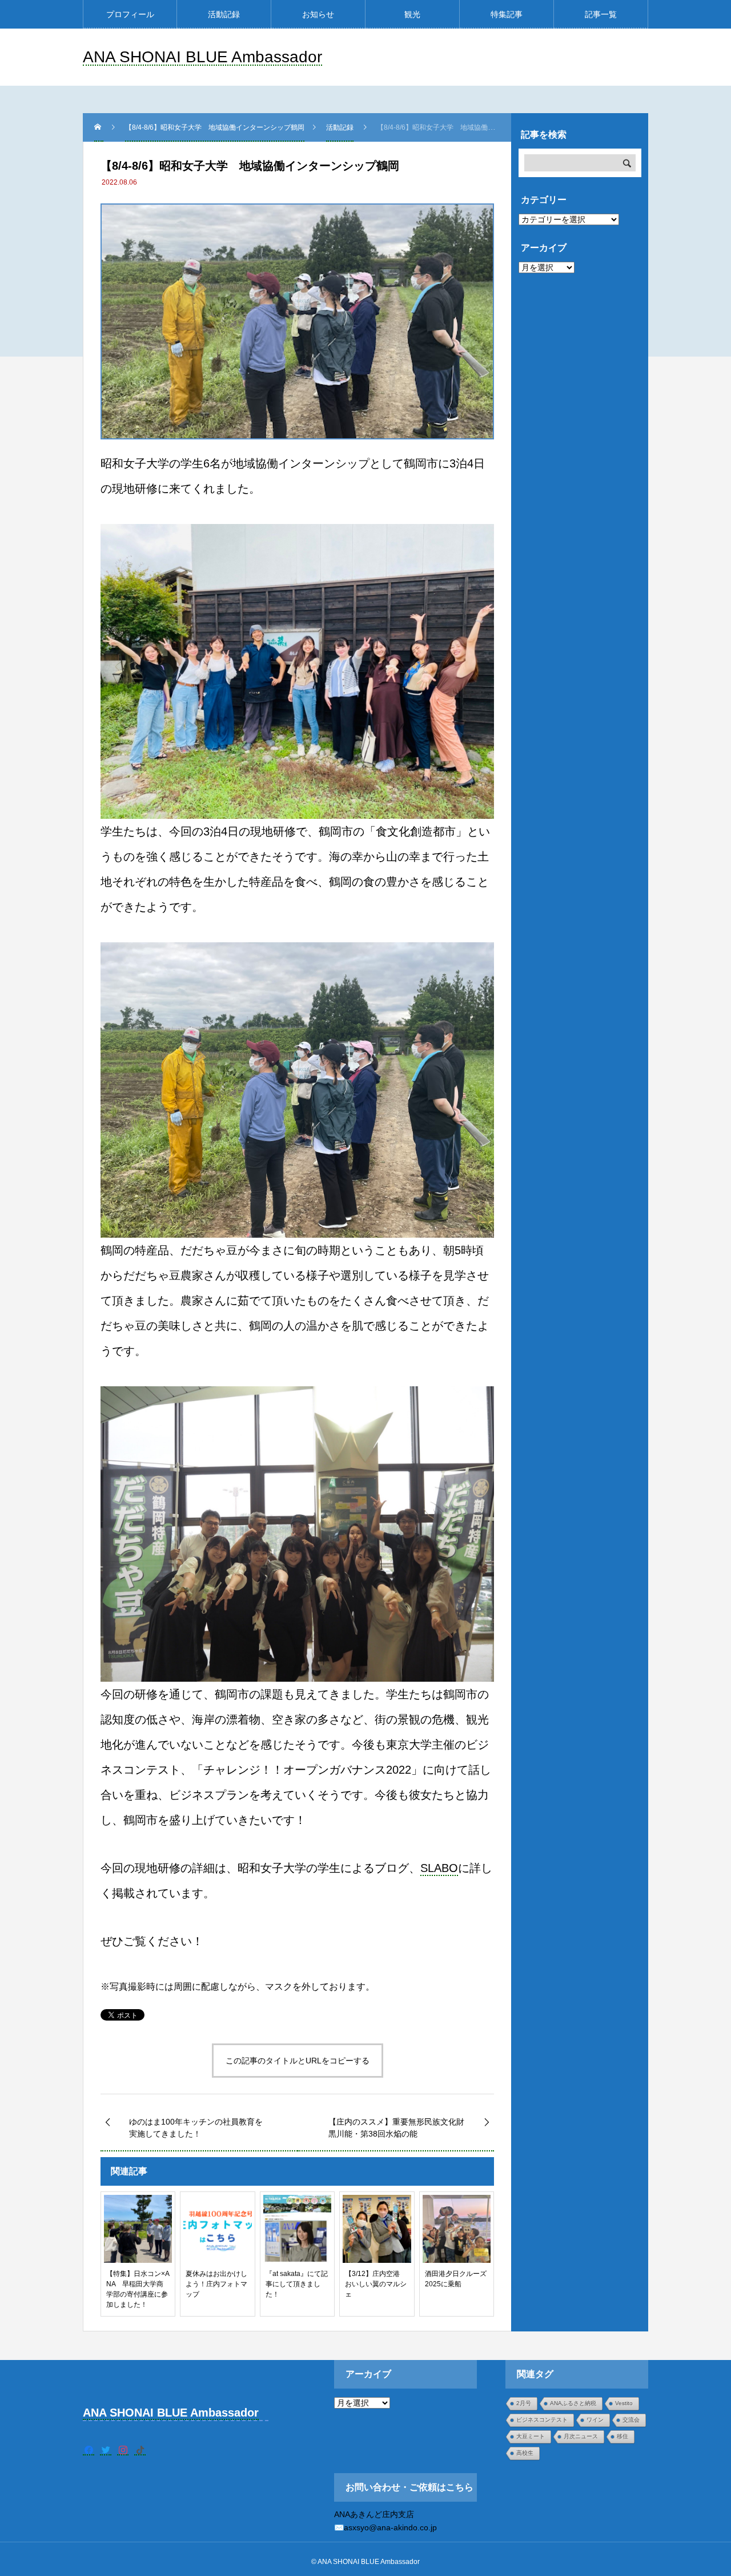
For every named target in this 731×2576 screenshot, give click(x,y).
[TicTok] (140, 2450)
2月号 (524, 2403)
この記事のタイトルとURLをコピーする (298, 2061)
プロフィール (130, 14)
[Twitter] (106, 2450)
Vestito (624, 2403)
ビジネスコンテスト (542, 2420)
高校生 (525, 2453)
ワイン (595, 2420)
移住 (622, 2436)
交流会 (631, 2420)
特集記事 (507, 14)
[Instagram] (123, 2450)
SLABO (439, 1868)
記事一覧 (601, 14)
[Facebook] (89, 2450)
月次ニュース (581, 2436)
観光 (412, 14)
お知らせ (318, 14)
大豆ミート (531, 2436)
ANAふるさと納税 (573, 2403)
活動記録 (224, 14)
